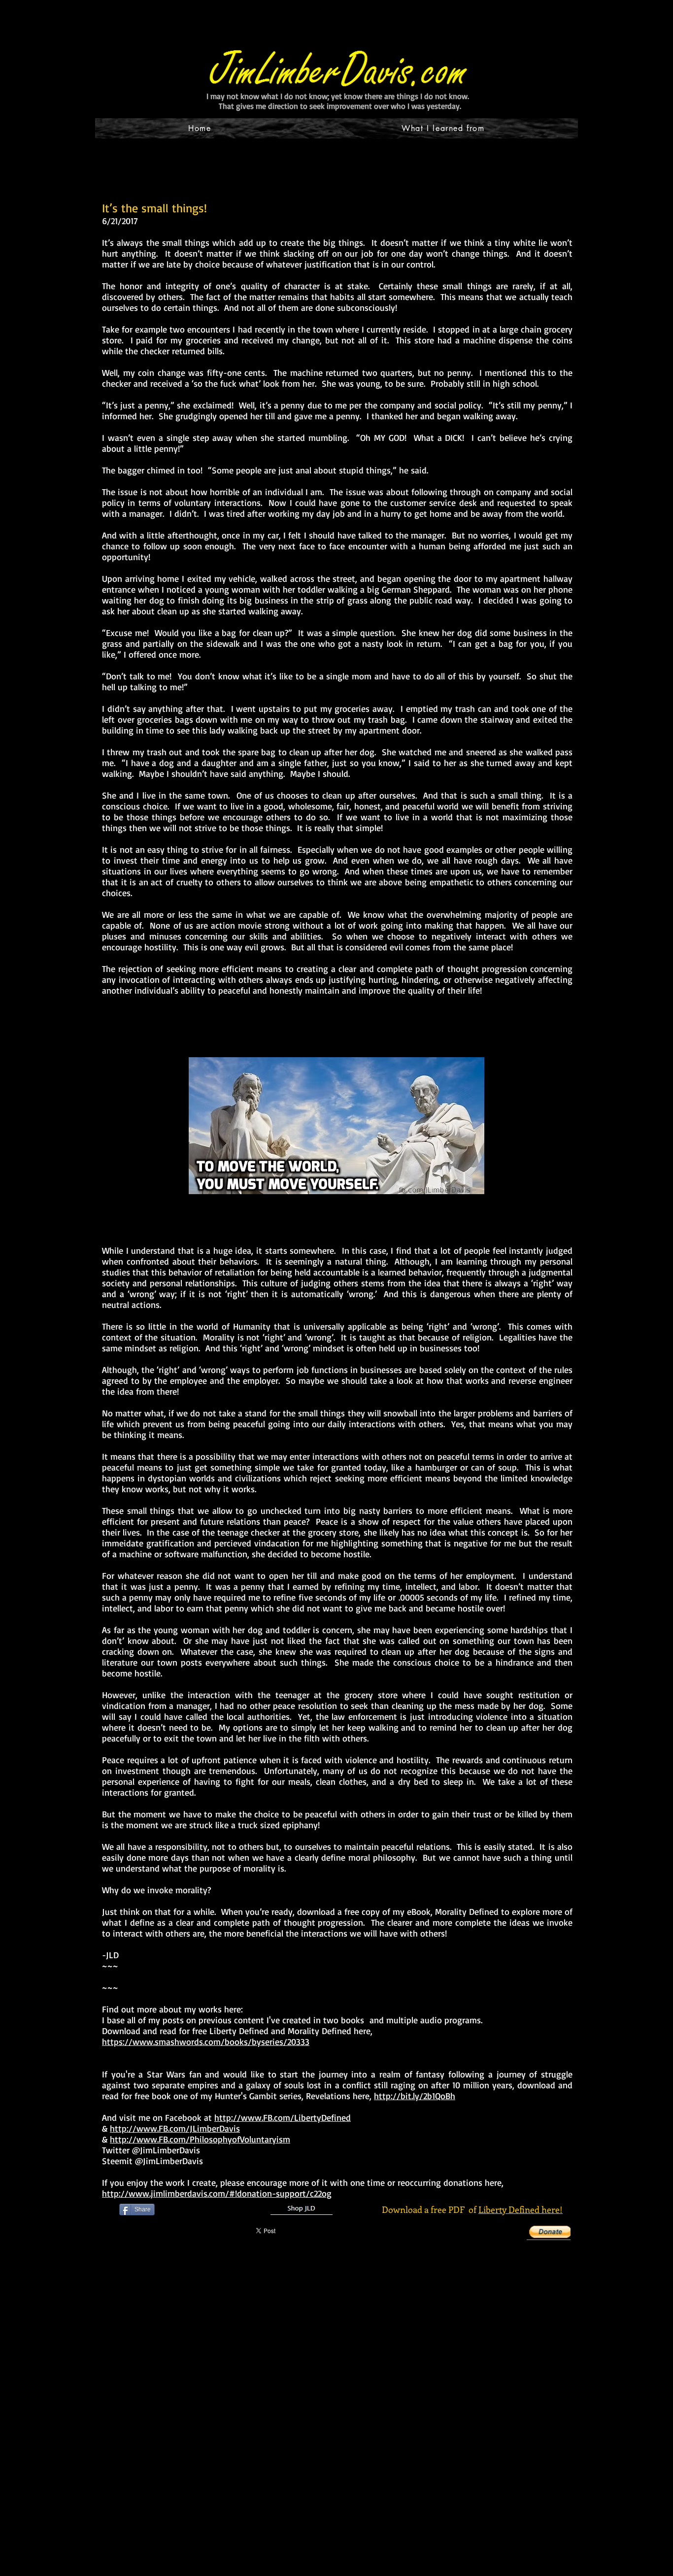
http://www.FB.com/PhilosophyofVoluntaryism (200, 2139)
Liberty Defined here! (521, 2209)
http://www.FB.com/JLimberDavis (175, 2128)
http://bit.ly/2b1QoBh (415, 2096)
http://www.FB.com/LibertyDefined (283, 2117)
